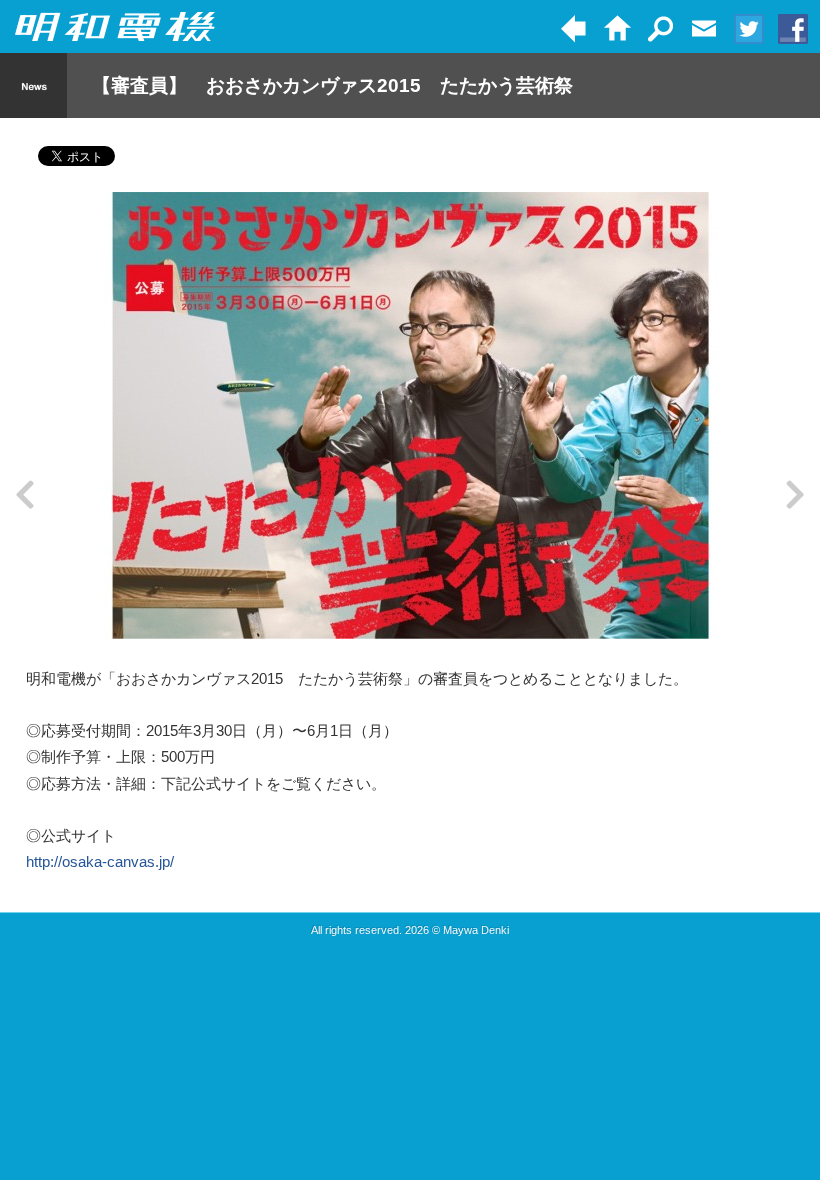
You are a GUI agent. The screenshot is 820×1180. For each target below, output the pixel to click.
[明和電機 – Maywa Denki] (115, 27)
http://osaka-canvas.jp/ (100, 861)
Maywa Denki (476, 930)
